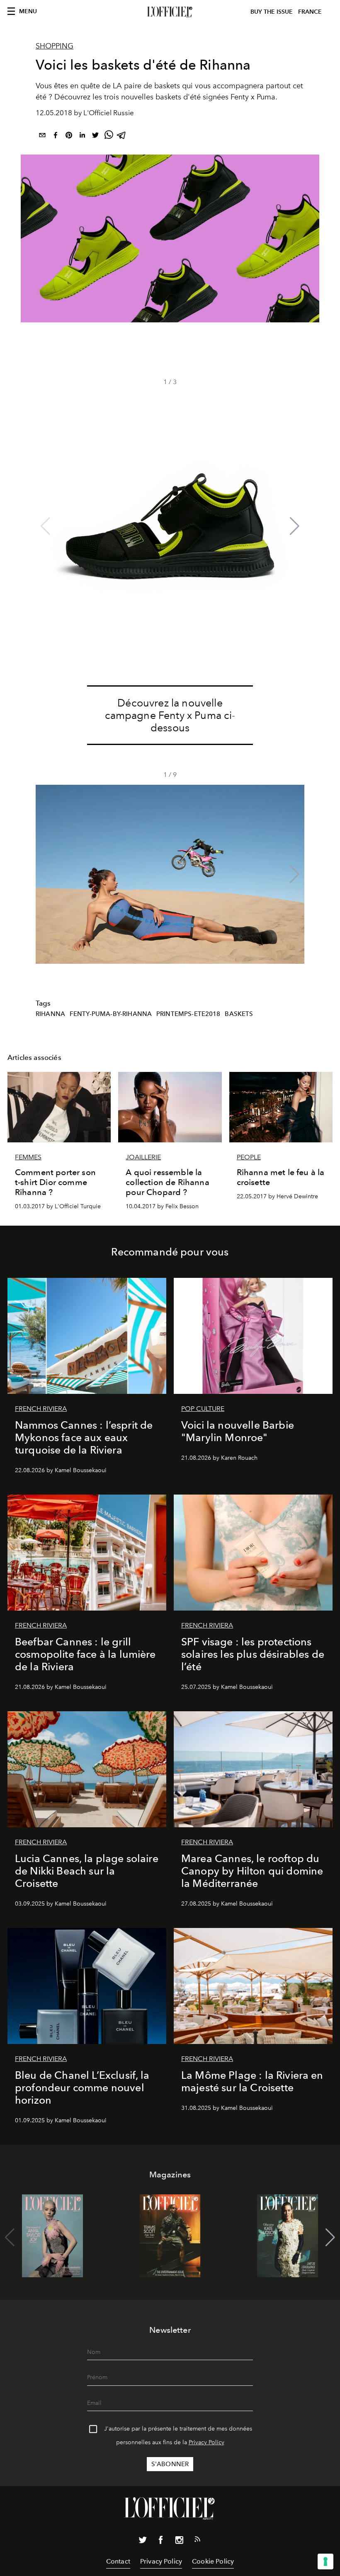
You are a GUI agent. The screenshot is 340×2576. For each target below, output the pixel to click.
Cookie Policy (213, 2561)
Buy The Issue (272, 12)
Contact (118, 2561)
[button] (295, 526)
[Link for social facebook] (161, 2542)
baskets (239, 1014)
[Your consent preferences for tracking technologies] (325, 2561)
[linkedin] (82, 137)
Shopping (55, 46)
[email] (42, 137)
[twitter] (95, 137)
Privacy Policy (206, 2442)
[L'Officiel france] (170, 12)
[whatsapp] (109, 137)
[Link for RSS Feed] (197, 2541)
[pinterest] (69, 137)
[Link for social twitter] (143, 2542)
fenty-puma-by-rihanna (111, 1014)
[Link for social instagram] (179, 2542)
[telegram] (122, 137)
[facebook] (56, 137)
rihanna (50, 1014)
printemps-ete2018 (188, 1014)
